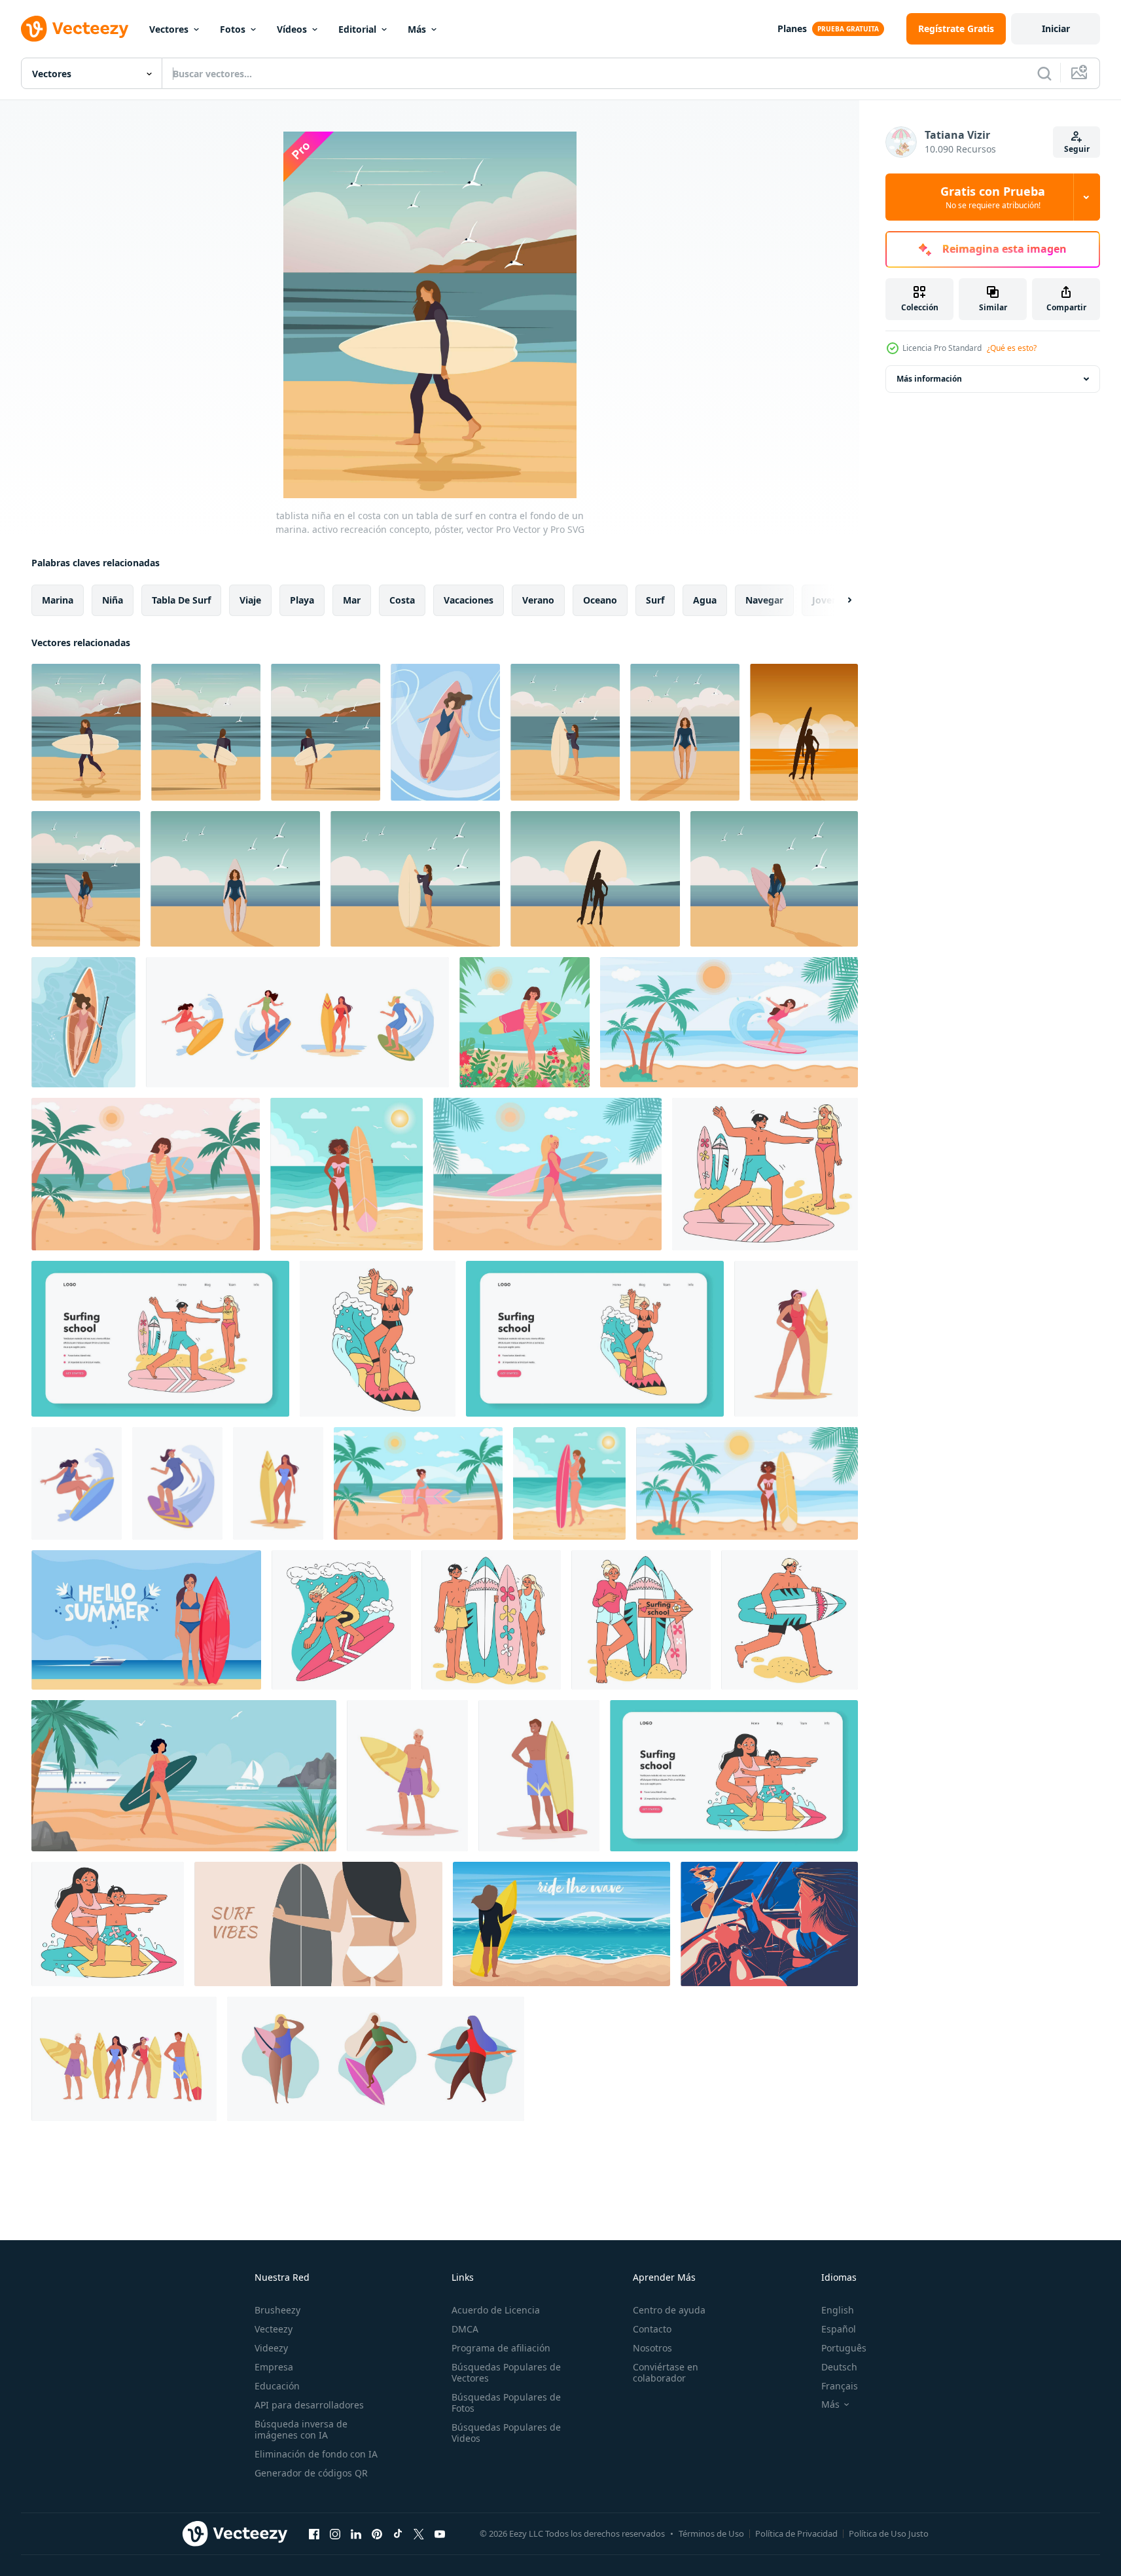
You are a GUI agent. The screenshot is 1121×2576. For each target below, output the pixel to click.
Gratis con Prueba (993, 197)
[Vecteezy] (75, 29)
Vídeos (292, 29)
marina (58, 600)
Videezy (271, 2348)
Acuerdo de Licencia (496, 2310)
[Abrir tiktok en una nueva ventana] (398, 2533)
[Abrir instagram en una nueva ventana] (335, 2533)
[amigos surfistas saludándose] (769, 1924)
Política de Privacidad (796, 2533)
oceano (600, 600)
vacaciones (469, 600)
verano (538, 600)
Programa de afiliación (501, 2348)
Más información (929, 379)
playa (302, 600)
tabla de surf (181, 600)
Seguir (1077, 149)
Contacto (652, 2329)
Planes (792, 28)
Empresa (274, 2367)
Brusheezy (277, 2310)
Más (417, 29)
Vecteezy (274, 2329)
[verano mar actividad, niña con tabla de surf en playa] (184, 1776)
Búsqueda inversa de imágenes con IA (301, 2429)
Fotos (233, 29)
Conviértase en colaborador (666, 2372)
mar (352, 600)
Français (840, 2386)
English (838, 2310)
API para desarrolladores (309, 2405)
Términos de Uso (711, 2533)
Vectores (169, 29)
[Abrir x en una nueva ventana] (419, 2533)
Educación (277, 2386)
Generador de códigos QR (311, 2473)
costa (402, 600)
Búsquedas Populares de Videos (506, 2433)
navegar (764, 600)
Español (839, 2329)
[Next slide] (838, 600)
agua (705, 600)
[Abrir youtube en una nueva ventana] (440, 2533)
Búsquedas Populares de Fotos (506, 2403)
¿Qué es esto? (1012, 348)
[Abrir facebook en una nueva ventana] (314, 2533)
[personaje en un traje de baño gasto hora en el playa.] (378, 1339)
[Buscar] (1044, 73)
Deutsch (839, 2367)
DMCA (465, 2329)
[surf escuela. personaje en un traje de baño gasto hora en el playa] (765, 1174)
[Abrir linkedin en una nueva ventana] (356, 2533)
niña (113, 600)
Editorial (357, 29)
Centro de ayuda (669, 2310)
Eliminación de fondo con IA (316, 2454)
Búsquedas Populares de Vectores (506, 2372)
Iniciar (1056, 28)
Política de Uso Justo (889, 2533)
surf (655, 600)
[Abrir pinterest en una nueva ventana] (377, 2533)
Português (844, 2348)
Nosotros (652, 2348)
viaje (250, 600)
